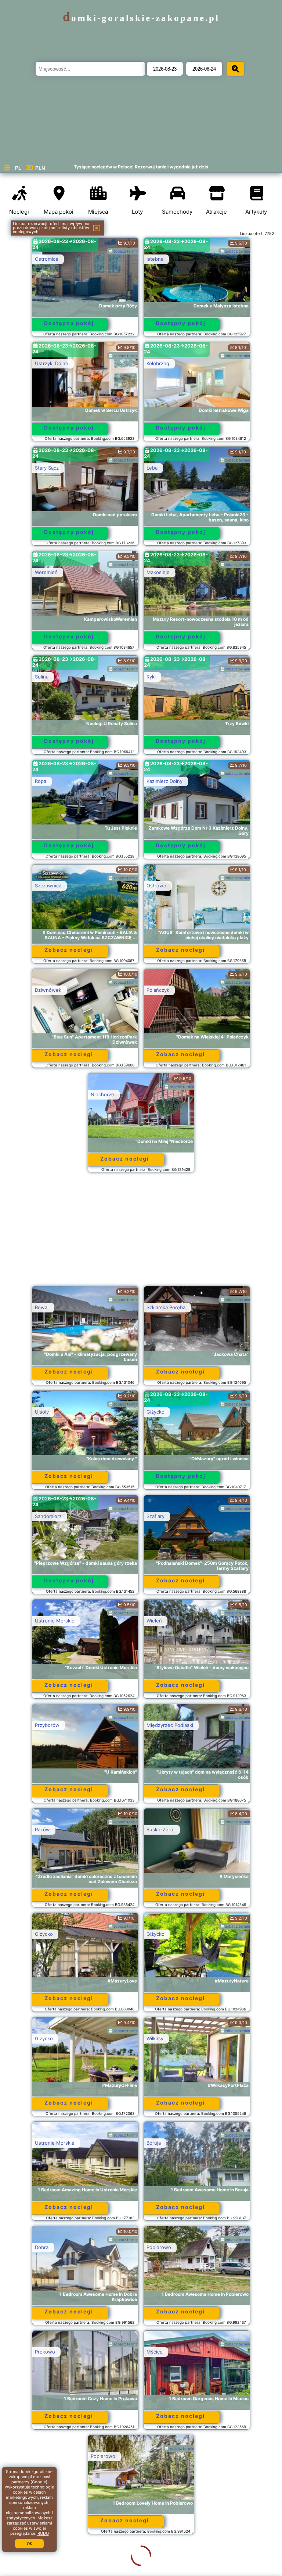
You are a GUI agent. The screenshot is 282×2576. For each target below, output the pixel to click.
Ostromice (47, 259)
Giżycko (156, 1412)
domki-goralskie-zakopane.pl (141, 18)
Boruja (154, 2143)
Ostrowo (156, 886)
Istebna (155, 259)
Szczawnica (48, 886)
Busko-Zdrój (160, 1829)
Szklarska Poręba (166, 1307)
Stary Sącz (47, 468)
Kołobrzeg (158, 363)
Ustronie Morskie (55, 1621)
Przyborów (47, 1725)
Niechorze (102, 1094)
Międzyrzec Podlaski (170, 1725)
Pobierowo (159, 2247)
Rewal (42, 1307)
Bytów (154, 2561)
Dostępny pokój (69, 323)
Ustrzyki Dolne (52, 363)
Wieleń (154, 1621)
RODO (43, 2533)
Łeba (152, 468)
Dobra (42, 2247)
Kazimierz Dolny (164, 781)
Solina (42, 677)
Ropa (41, 781)
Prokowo (45, 2352)
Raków (42, 1829)
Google (39, 2482)
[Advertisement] (141, 1233)
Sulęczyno (47, 2561)
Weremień (46, 572)
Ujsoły (42, 1412)
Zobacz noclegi (69, 950)
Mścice (155, 2352)
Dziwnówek (48, 990)
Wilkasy (155, 2038)
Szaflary (156, 1516)
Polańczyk (158, 990)
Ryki (151, 677)
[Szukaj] (235, 69)
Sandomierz (48, 1516)
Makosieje (158, 572)
